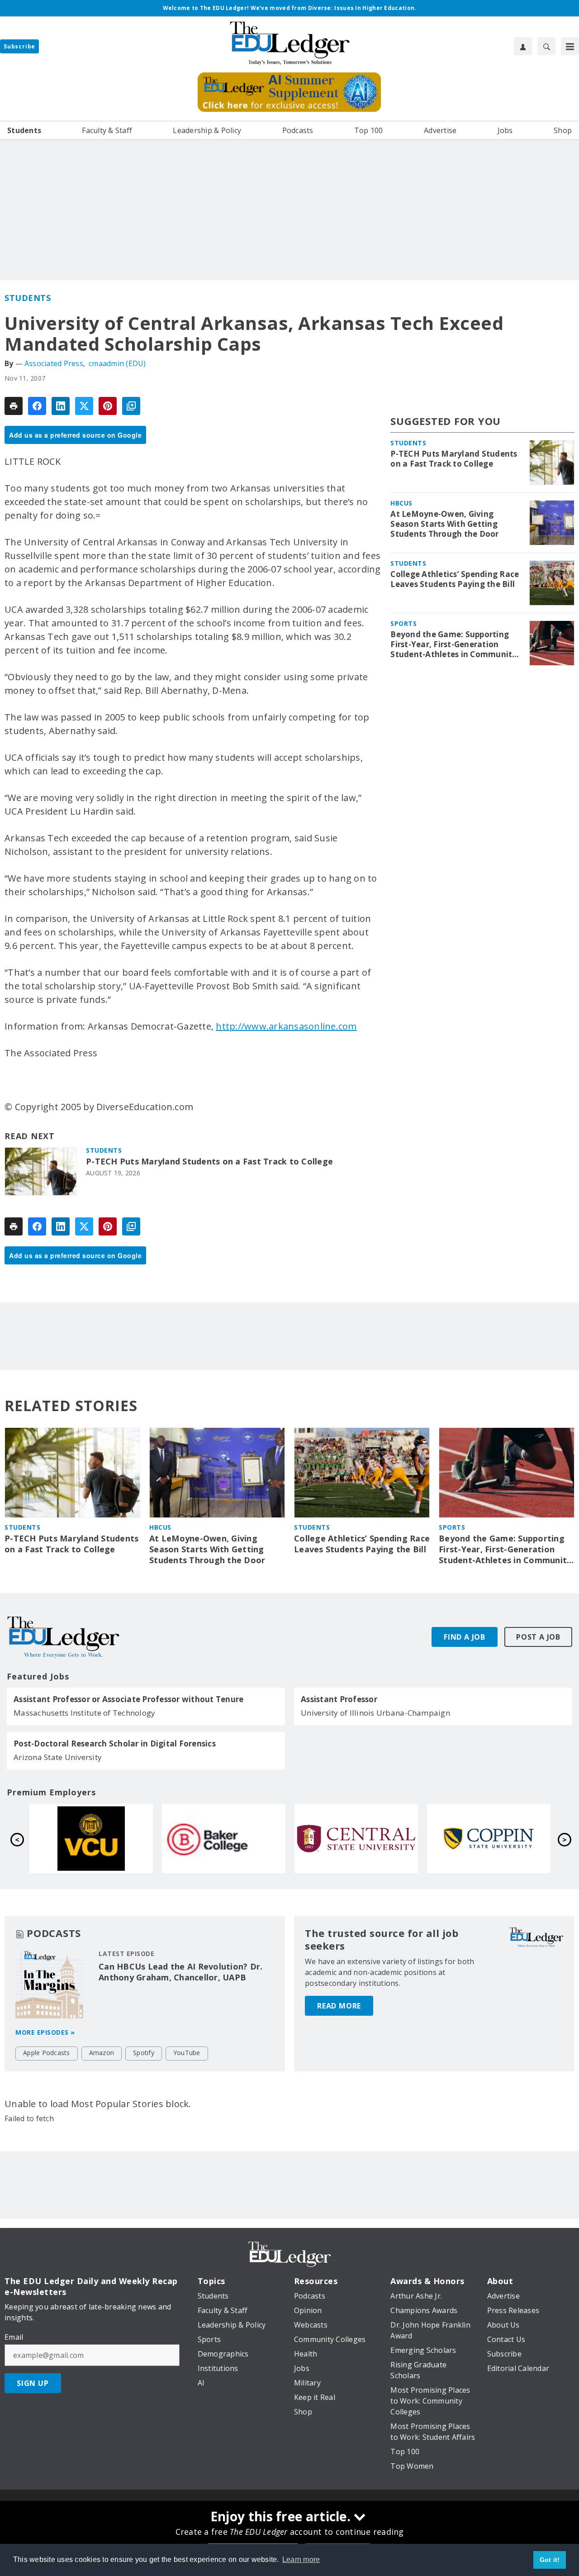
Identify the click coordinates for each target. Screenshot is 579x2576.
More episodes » (45, 2032)
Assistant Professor (339, 1699)
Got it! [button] (550, 2560)
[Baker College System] (489, 1839)
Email (14, 2337)
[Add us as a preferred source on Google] (131, 406)
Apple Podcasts (47, 2053)
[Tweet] (84, 406)
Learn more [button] (301, 2559)
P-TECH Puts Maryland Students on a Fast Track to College (209, 1162)
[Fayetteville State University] (91, 1839)
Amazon (102, 2053)
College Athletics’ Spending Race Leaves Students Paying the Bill (455, 579)
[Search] (546, 46)
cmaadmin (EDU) (117, 363)
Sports (403, 623)
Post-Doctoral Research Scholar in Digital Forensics (115, 1744)
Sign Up (33, 2383)
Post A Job (538, 1637)
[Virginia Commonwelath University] (356, 1839)
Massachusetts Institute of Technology (84, 1713)
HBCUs (401, 503)
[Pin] (108, 406)
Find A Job (465, 1637)
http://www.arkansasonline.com (286, 1026)
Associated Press (54, 363)
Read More (339, 2006)
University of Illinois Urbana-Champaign (375, 1713)
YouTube (187, 2053)
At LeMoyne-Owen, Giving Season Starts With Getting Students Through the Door (444, 524)
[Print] (14, 406)
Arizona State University (58, 1757)
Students (28, 298)
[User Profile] (523, 46)
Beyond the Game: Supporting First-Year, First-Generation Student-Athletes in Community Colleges (453, 644)
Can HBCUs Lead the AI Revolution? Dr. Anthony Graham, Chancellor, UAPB (180, 1972)
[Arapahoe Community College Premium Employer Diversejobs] (224, 1839)
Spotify (144, 2053)
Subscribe (19, 46)
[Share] (37, 406)
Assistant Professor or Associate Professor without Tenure (128, 1699)
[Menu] (570, 46)
